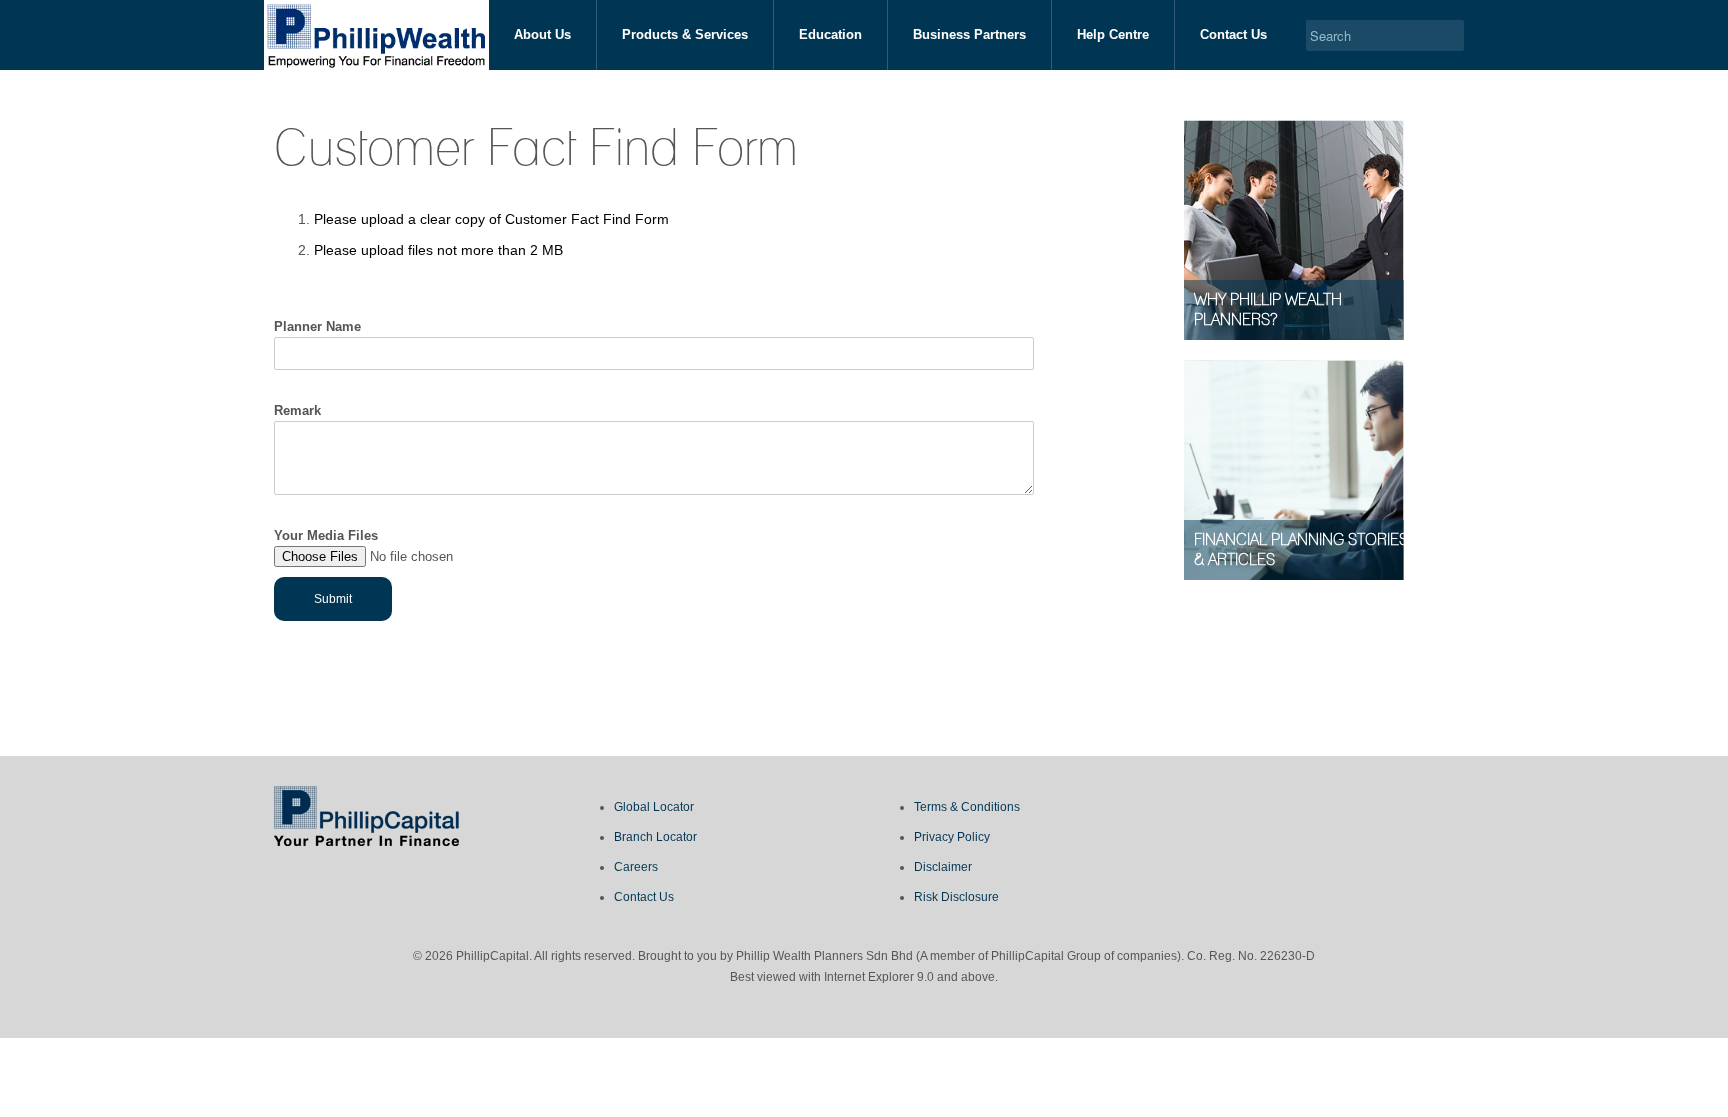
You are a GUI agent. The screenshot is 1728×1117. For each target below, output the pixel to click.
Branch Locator (655, 837)
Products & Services (685, 34)
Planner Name (317, 326)
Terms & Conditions (967, 807)
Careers (636, 867)
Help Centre (1113, 34)
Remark (297, 410)
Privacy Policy (952, 837)
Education (830, 34)
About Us (542, 34)
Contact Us (1233, 34)
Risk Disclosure (956, 897)
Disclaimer (943, 867)
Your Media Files (326, 535)
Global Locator (654, 807)
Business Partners (969, 34)
